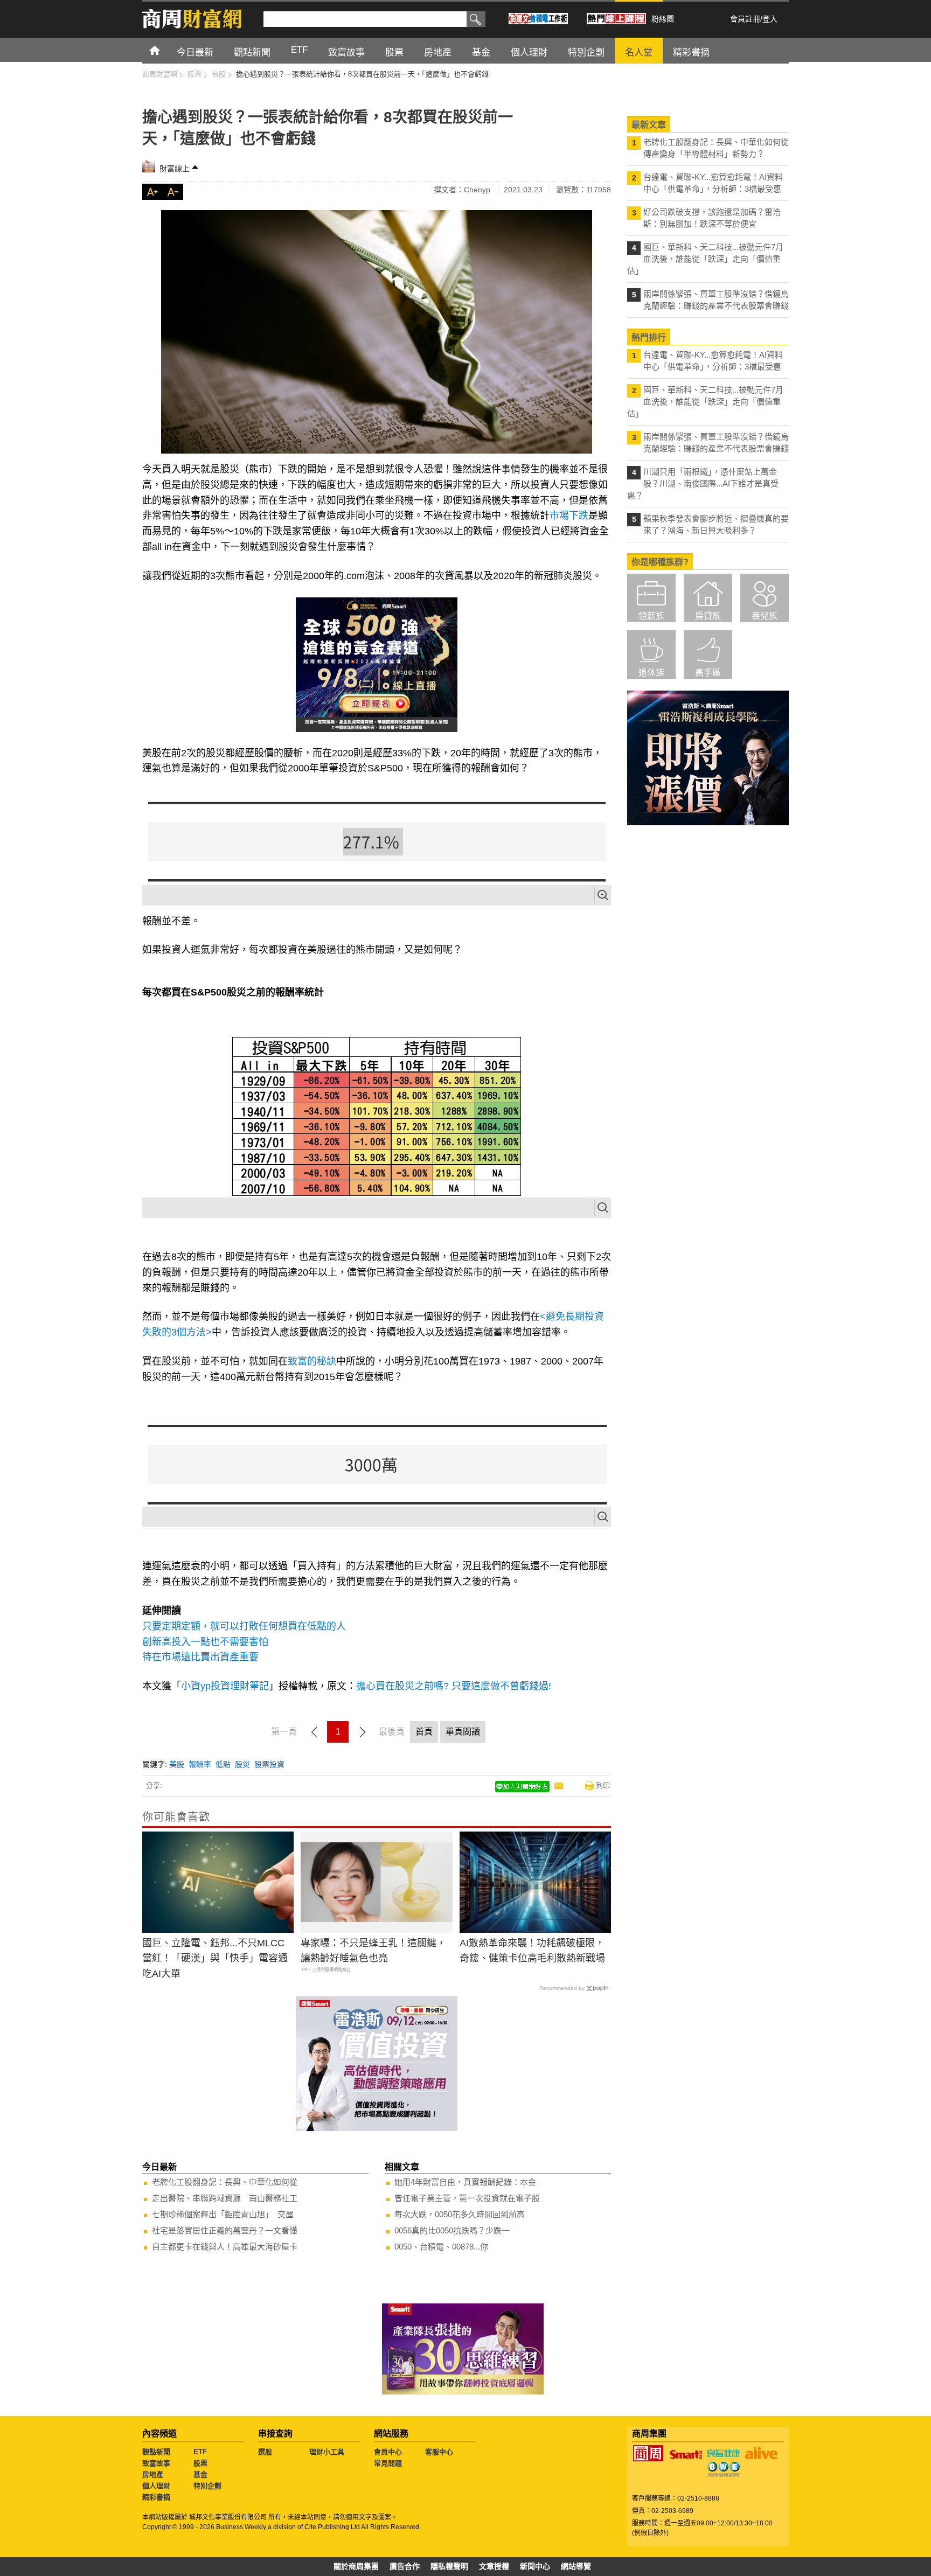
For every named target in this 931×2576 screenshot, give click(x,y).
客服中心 (439, 2452)
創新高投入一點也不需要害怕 (205, 1642)
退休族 (651, 673)
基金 (200, 2474)
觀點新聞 (156, 2452)
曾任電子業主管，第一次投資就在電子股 (467, 2198)
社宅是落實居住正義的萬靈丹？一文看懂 (225, 2230)
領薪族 (651, 616)
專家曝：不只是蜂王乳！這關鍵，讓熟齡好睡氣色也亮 (373, 1951)
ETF (200, 2452)
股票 (200, 2463)
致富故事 (156, 2463)
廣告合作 (405, 2566)
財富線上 (175, 169)
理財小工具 (327, 2452)
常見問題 (388, 2463)
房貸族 (708, 616)
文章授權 (494, 2566)
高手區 (708, 673)
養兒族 (765, 616)
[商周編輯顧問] (724, 2469)
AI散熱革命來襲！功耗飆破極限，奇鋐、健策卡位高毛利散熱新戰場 (532, 1951)
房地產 (153, 2474)
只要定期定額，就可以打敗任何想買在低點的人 (244, 1626)
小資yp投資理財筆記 (225, 1686)
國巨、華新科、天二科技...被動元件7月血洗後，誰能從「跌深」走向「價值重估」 (705, 259)
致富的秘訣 (312, 1361)
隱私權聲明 (449, 2566)
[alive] (761, 2453)
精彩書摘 (156, 2497)
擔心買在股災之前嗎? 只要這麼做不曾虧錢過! (454, 1686)
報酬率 (200, 1764)
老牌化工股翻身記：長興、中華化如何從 (225, 2182)
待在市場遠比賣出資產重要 (200, 1657)
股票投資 (269, 1764)
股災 (242, 1764)
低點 (223, 1764)
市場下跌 (569, 516)
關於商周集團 (356, 2566)
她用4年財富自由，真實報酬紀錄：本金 (465, 2182)
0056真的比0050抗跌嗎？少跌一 (452, 2230)
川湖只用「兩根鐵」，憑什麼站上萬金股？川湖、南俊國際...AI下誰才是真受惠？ (703, 483)
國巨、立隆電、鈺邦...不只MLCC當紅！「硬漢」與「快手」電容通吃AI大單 (215, 1959)
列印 (603, 1785)
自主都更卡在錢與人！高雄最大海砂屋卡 (225, 2247)
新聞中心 (535, 2566)
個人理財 (156, 2486)
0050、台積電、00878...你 (441, 2247)
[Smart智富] (686, 2455)
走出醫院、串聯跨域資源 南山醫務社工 (225, 2198)
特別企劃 (207, 2486)
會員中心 (388, 2452)
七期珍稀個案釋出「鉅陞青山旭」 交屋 (223, 2214)
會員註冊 (745, 19)
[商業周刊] (648, 2453)
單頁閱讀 (463, 1732)
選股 (265, 2452)
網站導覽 (576, 2566)
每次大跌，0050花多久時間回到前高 (460, 2214)
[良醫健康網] (724, 2453)
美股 (177, 1764)
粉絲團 (663, 19)
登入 (770, 19)
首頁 (165, 50)
